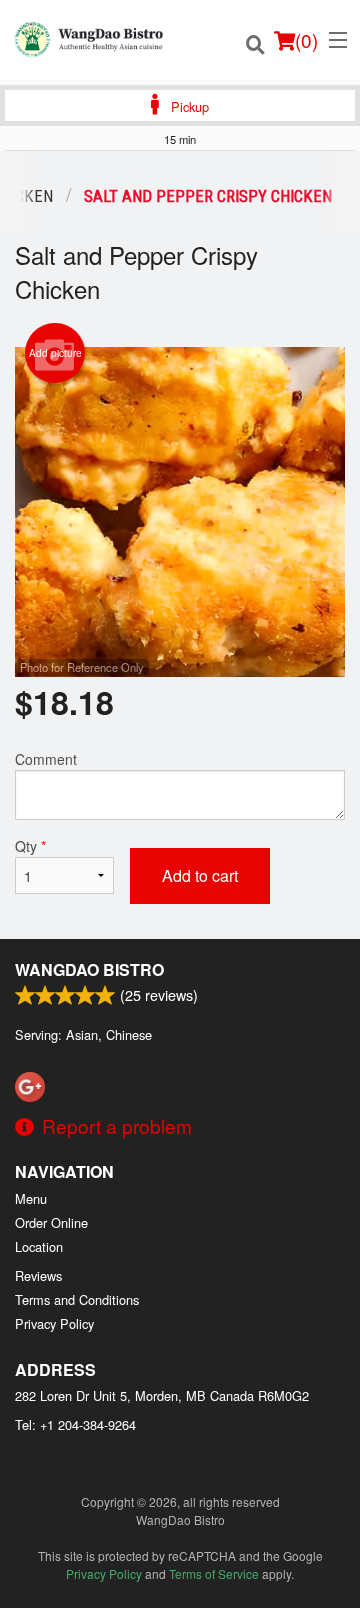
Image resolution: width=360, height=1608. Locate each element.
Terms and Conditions (77, 1299)
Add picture (55, 353)
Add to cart (200, 875)
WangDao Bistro (89, 969)
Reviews (38, 1275)
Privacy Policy (54, 1323)
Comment (46, 759)
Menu (31, 1198)
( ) (306, 39)
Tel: (75, 1424)
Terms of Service (214, 1573)
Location (39, 1246)
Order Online (51, 1222)
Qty (30, 846)
